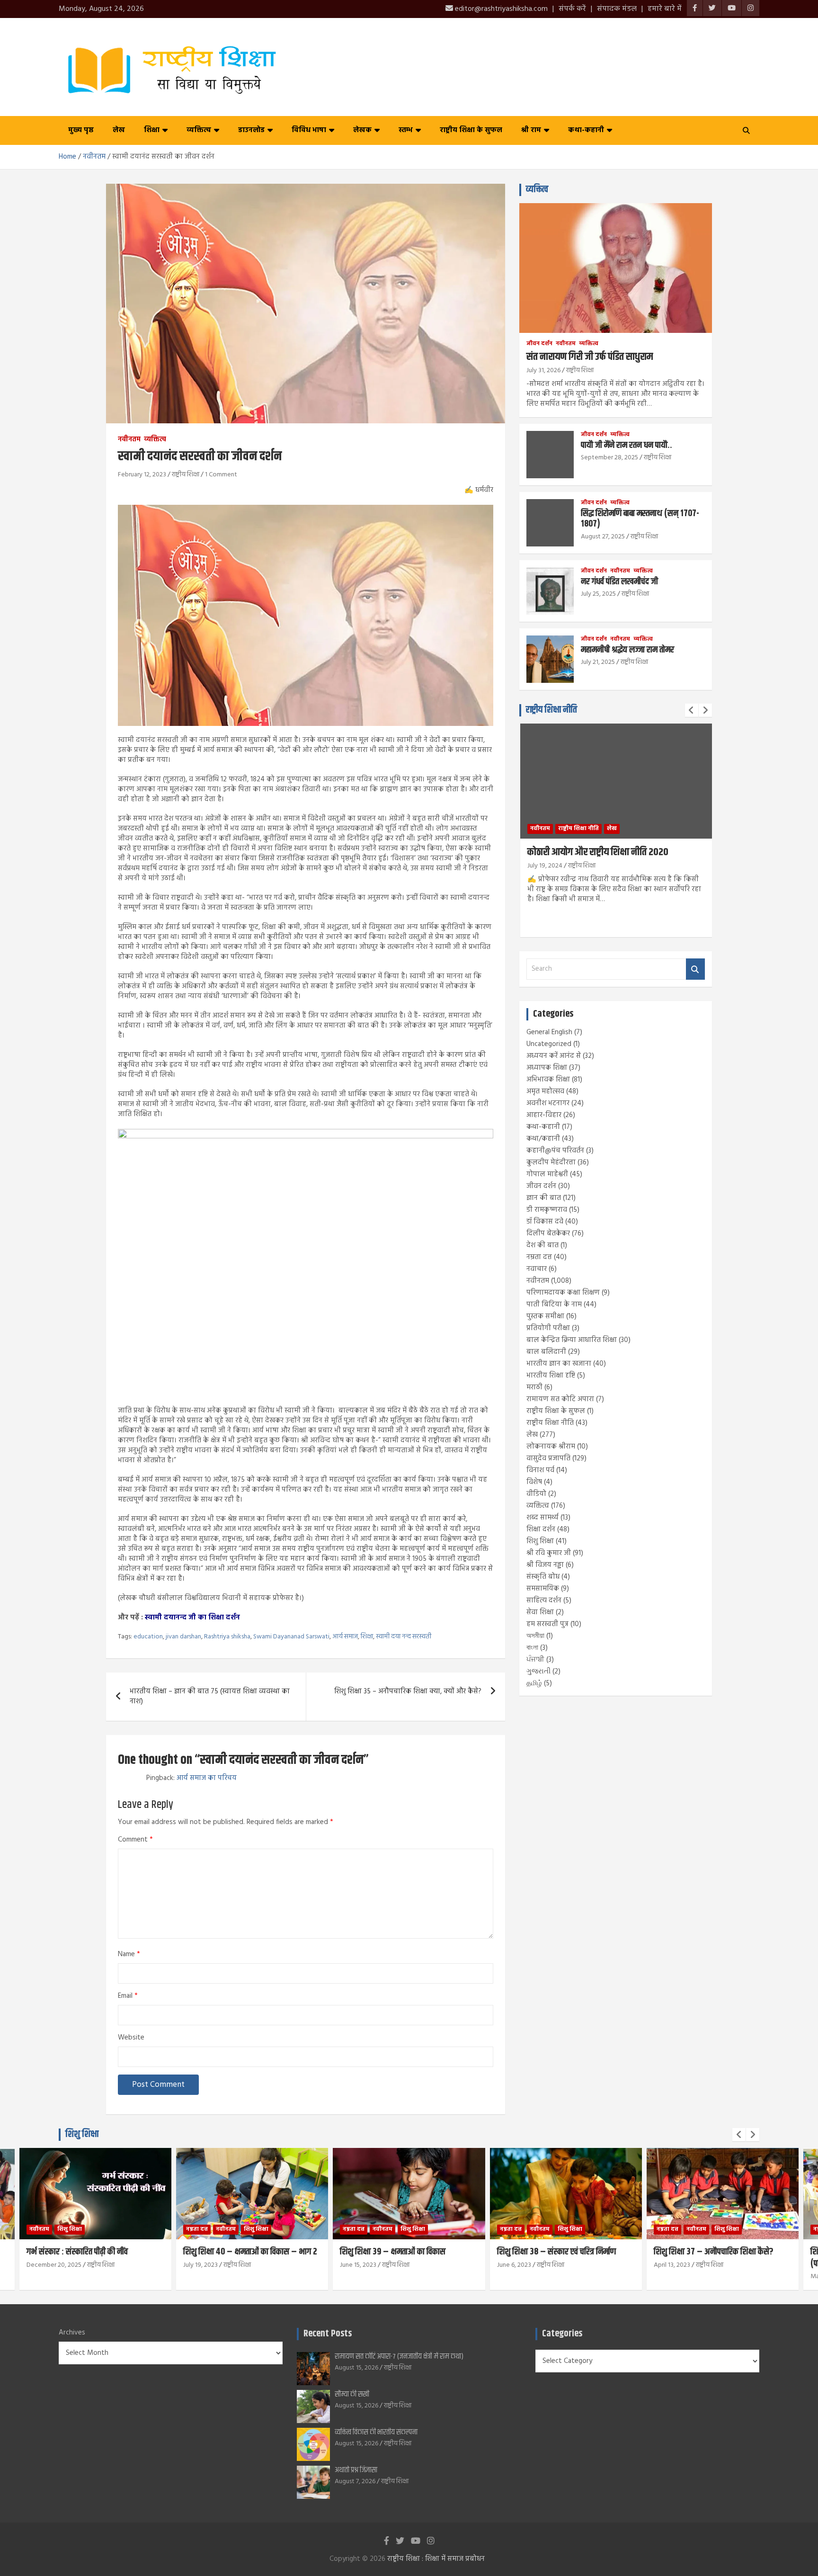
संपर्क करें (572, 9)
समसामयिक (543, 1589)
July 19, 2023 (44, 2265)
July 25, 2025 (598, 594)
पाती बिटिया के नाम (554, 1305)
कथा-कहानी (586, 130)
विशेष (534, 1482)
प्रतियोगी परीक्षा (548, 1328)
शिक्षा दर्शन (541, 1529)
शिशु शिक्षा (540, 1541)
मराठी (534, 1387)
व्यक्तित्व (199, 130)
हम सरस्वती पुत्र (547, 1624)
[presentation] (692, 710)
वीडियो (536, 1494)
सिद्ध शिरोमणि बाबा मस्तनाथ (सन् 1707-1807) (640, 519)
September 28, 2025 (609, 458)
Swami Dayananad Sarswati (291, 1637)
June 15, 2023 (201, 2265)
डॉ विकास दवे (545, 1222)
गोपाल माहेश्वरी (547, 1174)
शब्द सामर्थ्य (542, 1518)
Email (128, 1996)
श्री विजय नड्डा (545, 1565)
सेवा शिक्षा (540, 1612)
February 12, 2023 (142, 475)
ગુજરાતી (538, 1672)
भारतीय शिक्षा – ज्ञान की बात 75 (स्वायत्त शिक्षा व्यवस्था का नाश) (210, 1696)
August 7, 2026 (355, 2482)
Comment (135, 1840)
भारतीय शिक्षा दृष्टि (551, 1376)
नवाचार (537, 1269)
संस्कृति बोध (543, 1577)
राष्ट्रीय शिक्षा (186, 475)
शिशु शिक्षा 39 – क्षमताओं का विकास (236, 2252)
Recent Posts (328, 2334)
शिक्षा (152, 130)
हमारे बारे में (665, 9)
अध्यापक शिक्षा (547, 1068)
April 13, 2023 (515, 2265)
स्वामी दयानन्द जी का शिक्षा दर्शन (192, 1618)
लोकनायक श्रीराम (551, 1447)
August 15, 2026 (356, 2368)
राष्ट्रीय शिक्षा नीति (551, 710)
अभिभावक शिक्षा (548, 1080)
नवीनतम (129, 440)
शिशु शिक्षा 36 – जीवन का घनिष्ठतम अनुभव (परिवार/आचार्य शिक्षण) (716, 2258)
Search (695, 969)
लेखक (362, 130)
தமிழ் (534, 1683)
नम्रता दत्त (539, 1257)
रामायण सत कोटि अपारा (560, 1399)
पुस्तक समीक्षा (545, 1316)
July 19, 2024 (545, 866)
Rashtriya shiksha (227, 1637)
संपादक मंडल (617, 9)
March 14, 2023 (675, 2276)
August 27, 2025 (603, 537)
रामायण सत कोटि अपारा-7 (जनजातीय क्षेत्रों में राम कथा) (399, 2357)
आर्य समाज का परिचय (207, 1778)
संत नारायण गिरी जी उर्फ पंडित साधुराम (590, 357)
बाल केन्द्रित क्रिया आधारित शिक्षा (572, 1340)
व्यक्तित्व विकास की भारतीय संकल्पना (376, 2432)
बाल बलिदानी (546, 1352)
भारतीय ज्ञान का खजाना (559, 1364)
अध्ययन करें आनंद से (554, 1056)
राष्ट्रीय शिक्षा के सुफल (471, 130)
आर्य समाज (345, 1637)
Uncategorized (549, 1044)
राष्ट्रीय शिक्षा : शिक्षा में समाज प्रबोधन (436, 2559)
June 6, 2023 (357, 2265)
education (148, 1637)
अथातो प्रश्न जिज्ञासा (356, 2470)
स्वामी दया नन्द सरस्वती (404, 1637)
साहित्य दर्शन (544, 1601)
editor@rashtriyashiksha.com (500, 9)
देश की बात (542, 1245)
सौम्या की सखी (352, 2394)
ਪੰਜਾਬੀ (535, 1660)
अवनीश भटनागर (548, 1103)
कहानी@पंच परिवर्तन (555, 1151)
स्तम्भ (406, 130)
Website (131, 2038)
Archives (72, 2333)
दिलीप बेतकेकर (548, 1234)
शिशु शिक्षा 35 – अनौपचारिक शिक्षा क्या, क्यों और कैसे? (408, 1691)
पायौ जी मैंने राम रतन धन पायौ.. (627, 445)
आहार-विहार (544, 1115)
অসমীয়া (535, 1636)
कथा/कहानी (543, 1139)
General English (549, 1032)
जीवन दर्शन (539, 344)
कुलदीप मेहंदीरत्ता (551, 1163)
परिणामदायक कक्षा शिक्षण (563, 1293)
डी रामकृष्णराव (547, 1210)
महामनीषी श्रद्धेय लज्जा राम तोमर (627, 650)
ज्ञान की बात (544, 1198)
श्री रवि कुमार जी (549, 1553)
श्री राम (531, 130)
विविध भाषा (309, 130)
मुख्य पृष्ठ (81, 130)
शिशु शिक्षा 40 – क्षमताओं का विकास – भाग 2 (93, 2252)
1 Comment (221, 475)
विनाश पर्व (540, 1470)
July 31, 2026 (543, 371)
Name (129, 1954)
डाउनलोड (251, 130)
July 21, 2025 (598, 662)
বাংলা (532, 1648)
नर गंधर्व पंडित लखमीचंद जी (619, 582)
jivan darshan (183, 1637)
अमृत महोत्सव (545, 1091)
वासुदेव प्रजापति (548, 1458)
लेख (119, 130)
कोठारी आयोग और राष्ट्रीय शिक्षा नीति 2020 (598, 852)
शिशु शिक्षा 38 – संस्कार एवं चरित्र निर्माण (400, 2252)
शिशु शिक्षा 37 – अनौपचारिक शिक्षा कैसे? (557, 2252)
